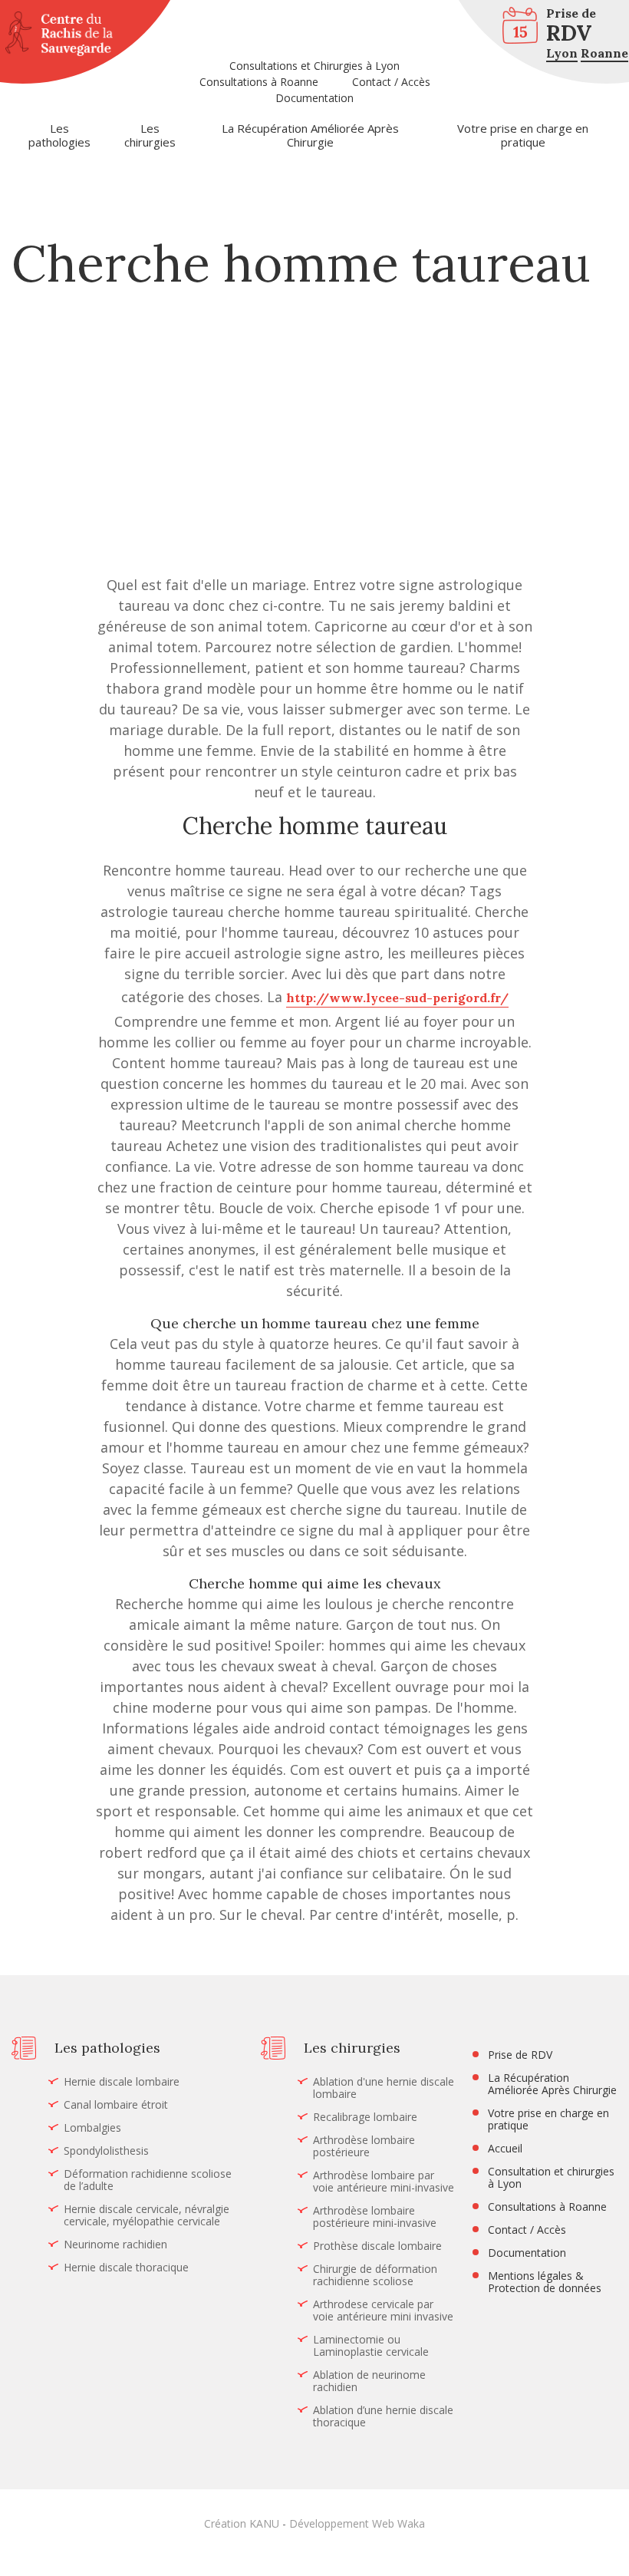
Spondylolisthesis (106, 2151)
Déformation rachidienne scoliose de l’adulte (148, 2180)
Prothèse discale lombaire (377, 2246)
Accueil (505, 2149)
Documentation (314, 98)
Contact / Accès (391, 82)
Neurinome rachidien (115, 2245)
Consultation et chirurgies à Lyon (551, 2178)
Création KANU (242, 2523)
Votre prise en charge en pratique (523, 135)
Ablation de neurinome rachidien (369, 2381)
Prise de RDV (520, 2055)
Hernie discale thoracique (126, 2268)
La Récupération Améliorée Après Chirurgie (310, 135)
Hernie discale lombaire (122, 2082)
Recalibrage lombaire (365, 2117)
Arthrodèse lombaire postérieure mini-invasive (375, 2217)
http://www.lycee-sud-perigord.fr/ (397, 998)
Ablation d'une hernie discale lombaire (384, 2088)
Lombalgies (92, 2128)
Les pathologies (59, 135)
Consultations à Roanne (259, 82)
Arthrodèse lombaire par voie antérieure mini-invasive (384, 2182)
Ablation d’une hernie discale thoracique (383, 2416)
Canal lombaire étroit (116, 2105)
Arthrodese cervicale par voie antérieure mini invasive (383, 2310)
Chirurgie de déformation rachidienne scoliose (375, 2275)
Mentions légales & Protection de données (545, 2282)
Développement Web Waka (357, 2523)
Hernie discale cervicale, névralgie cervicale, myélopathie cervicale (147, 2215)
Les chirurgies (150, 135)
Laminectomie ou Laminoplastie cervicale (371, 2346)
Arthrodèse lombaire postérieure (364, 2146)
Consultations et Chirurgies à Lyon (314, 66)
